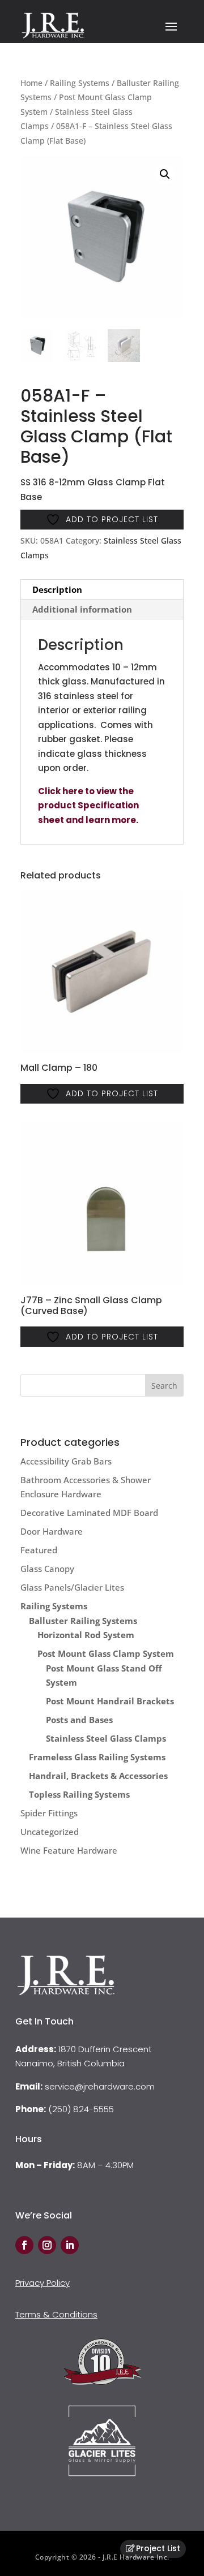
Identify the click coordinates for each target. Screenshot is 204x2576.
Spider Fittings (49, 1813)
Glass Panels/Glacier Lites (72, 1587)
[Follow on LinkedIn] (70, 2245)
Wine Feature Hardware (69, 1850)
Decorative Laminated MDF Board (89, 1513)
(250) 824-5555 (81, 2109)
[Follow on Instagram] (47, 2245)
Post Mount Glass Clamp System (106, 1653)
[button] (165, 174)
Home (31, 83)
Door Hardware (52, 1531)
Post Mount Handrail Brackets (110, 1701)
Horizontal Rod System (86, 1635)
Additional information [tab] (82, 609)
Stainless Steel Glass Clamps (106, 1738)
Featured (39, 1550)
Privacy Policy (42, 2283)
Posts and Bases (79, 1720)
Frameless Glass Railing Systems (97, 1757)
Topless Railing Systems (79, 1794)
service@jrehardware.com (100, 2086)
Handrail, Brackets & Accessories (98, 1776)
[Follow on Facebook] (24, 2245)
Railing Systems (80, 83)
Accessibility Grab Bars (66, 1461)
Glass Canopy (47, 1569)
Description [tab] (57, 589)
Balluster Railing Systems (83, 1621)
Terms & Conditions (56, 2314)
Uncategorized (50, 1832)
